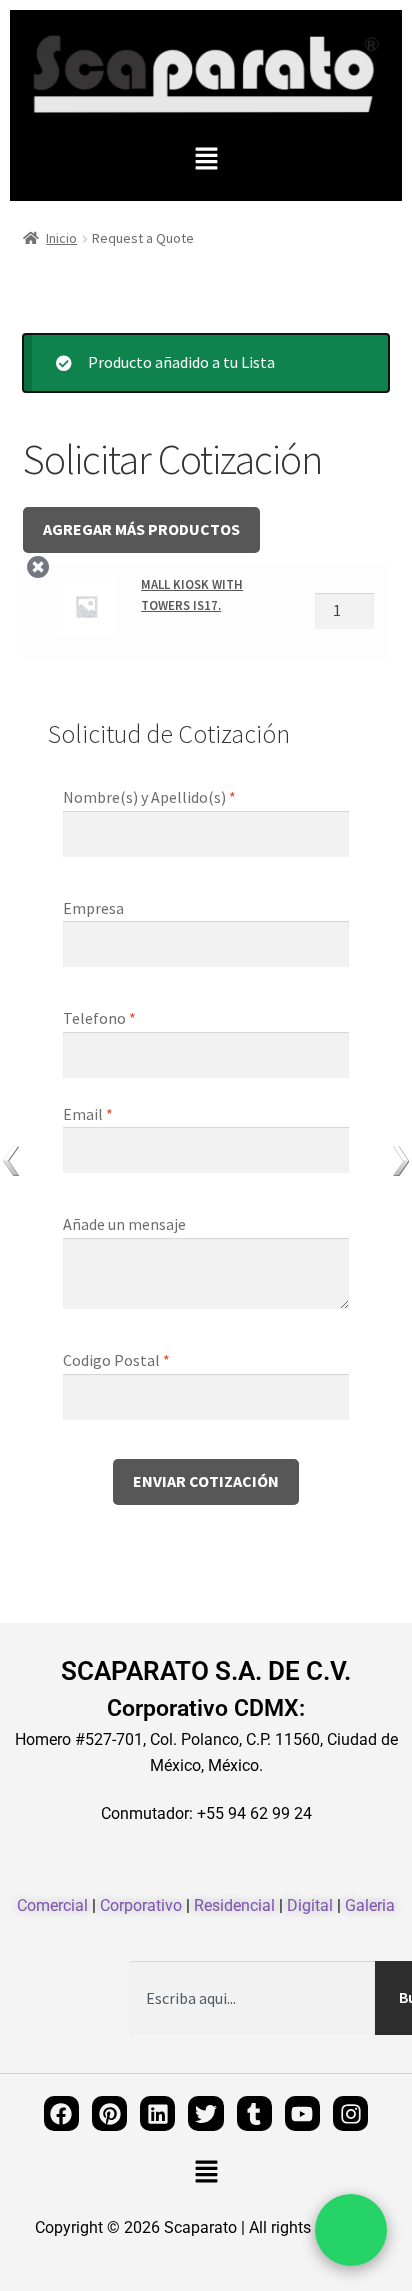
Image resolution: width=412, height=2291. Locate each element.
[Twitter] (205, 2113)
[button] (206, 159)
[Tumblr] (254, 2113)
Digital (310, 1905)
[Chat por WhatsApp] (351, 2230)
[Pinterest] (109, 2113)
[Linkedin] (157, 2113)
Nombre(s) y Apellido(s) (149, 797)
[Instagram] (350, 2113)
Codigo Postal (116, 1360)
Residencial (234, 1905)
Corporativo (141, 1905)
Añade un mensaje (126, 1224)
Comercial (52, 1905)
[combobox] (252, 1998)
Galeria (370, 1905)
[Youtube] (302, 2113)
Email (88, 1114)
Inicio (61, 238)
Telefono (99, 1018)
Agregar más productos (141, 529)
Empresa (95, 908)
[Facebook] (61, 2113)
